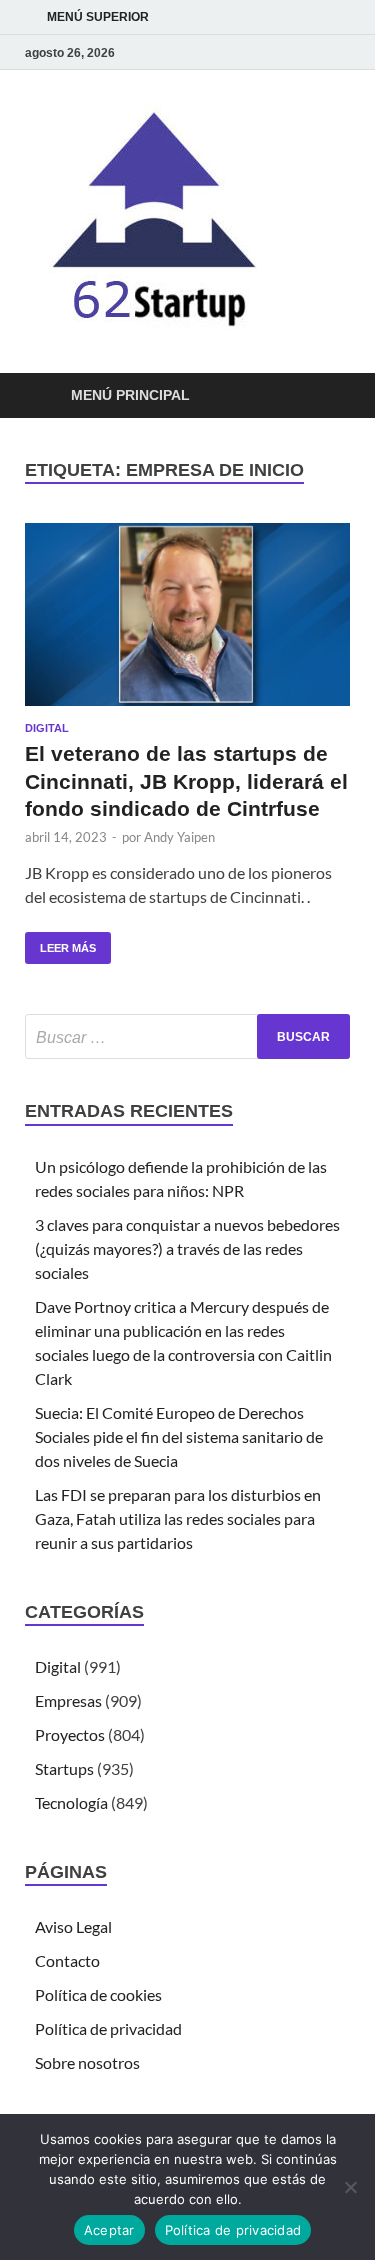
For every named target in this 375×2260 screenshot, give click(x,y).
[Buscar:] (187, 1036)
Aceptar (109, 2230)
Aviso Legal (73, 1926)
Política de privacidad (108, 2028)
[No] (350, 2187)
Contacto (67, 1960)
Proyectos (70, 1734)
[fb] (338, 52)
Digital (47, 728)
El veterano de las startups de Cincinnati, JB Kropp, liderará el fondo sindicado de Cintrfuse (186, 781)
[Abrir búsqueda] (325, 396)
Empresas (68, 1700)
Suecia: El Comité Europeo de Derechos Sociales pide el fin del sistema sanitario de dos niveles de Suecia (179, 1436)
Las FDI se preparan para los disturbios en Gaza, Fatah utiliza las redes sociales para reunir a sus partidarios (178, 1518)
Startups (64, 1768)
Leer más (60, 943)
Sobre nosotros (87, 2062)
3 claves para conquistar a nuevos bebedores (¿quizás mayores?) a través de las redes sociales (187, 1248)
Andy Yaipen (179, 837)
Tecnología (71, 1802)
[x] (314, 52)
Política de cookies (98, 1994)
